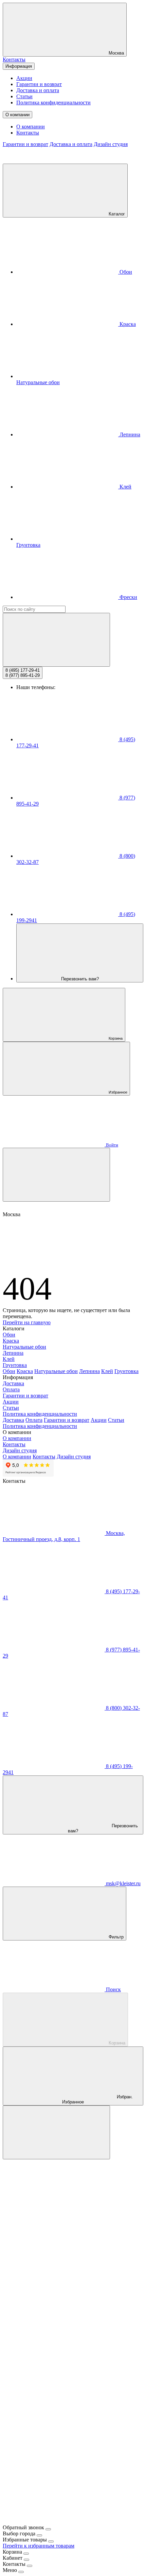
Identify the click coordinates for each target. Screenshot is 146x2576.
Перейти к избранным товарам (39, 2546)
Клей (125, 487)
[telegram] (54, 2260)
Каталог (116, 214)
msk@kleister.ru (123, 1883)
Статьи (24, 96)
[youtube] (54, 2469)
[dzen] (54, 2521)
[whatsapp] (54, 2313)
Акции (24, 78)
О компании (17, 115)
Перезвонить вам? (80, 979)
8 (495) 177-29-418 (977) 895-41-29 (23, 673)
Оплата (11, 1389)
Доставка (13, 1383)
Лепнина (129, 434)
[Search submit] (56, 640)
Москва (116, 53)
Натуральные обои (24, 1347)
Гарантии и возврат (39, 84)
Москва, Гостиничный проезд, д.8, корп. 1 (64, 1536)
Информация (19, 66)
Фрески (128, 597)
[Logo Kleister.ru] (54, 160)
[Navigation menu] (56, 1175)
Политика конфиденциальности (53, 102)
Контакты (14, 59)
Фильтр (115, 1937)
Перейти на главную (27, 1322)
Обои (125, 272)
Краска (127, 324)
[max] (54, 2208)
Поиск (113, 1989)
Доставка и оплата (38, 90)
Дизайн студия (111, 144)
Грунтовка (15, 1365)
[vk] (54, 2365)
